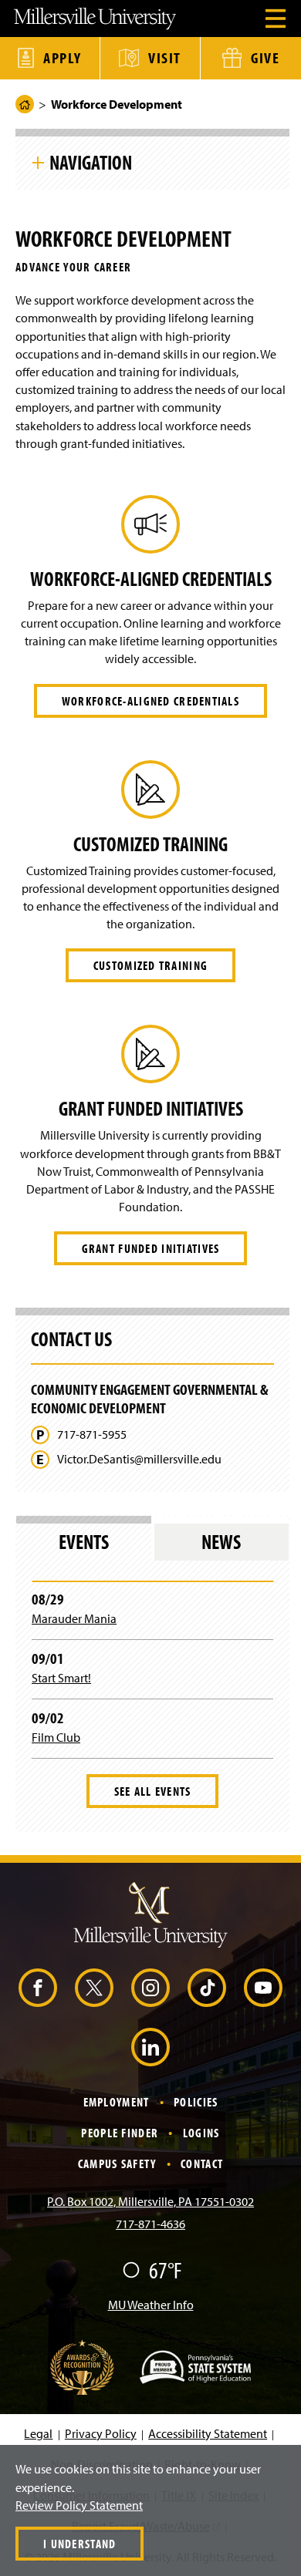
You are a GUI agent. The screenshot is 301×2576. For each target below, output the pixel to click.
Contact (202, 2164)
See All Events (153, 1791)
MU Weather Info (151, 2305)
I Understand (79, 2544)
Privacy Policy (101, 2433)
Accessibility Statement (208, 2433)
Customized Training (150, 965)
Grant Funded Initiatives (151, 1248)
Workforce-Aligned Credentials (150, 701)
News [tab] (221, 1542)
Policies (196, 2102)
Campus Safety (117, 2164)
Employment (117, 2102)
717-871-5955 (92, 1434)
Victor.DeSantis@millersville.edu (139, 1459)
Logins (201, 2133)
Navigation (91, 162)
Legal (38, 2433)
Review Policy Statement (79, 2505)
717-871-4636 (150, 2224)
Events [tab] (84, 1542)
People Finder (120, 2133)
